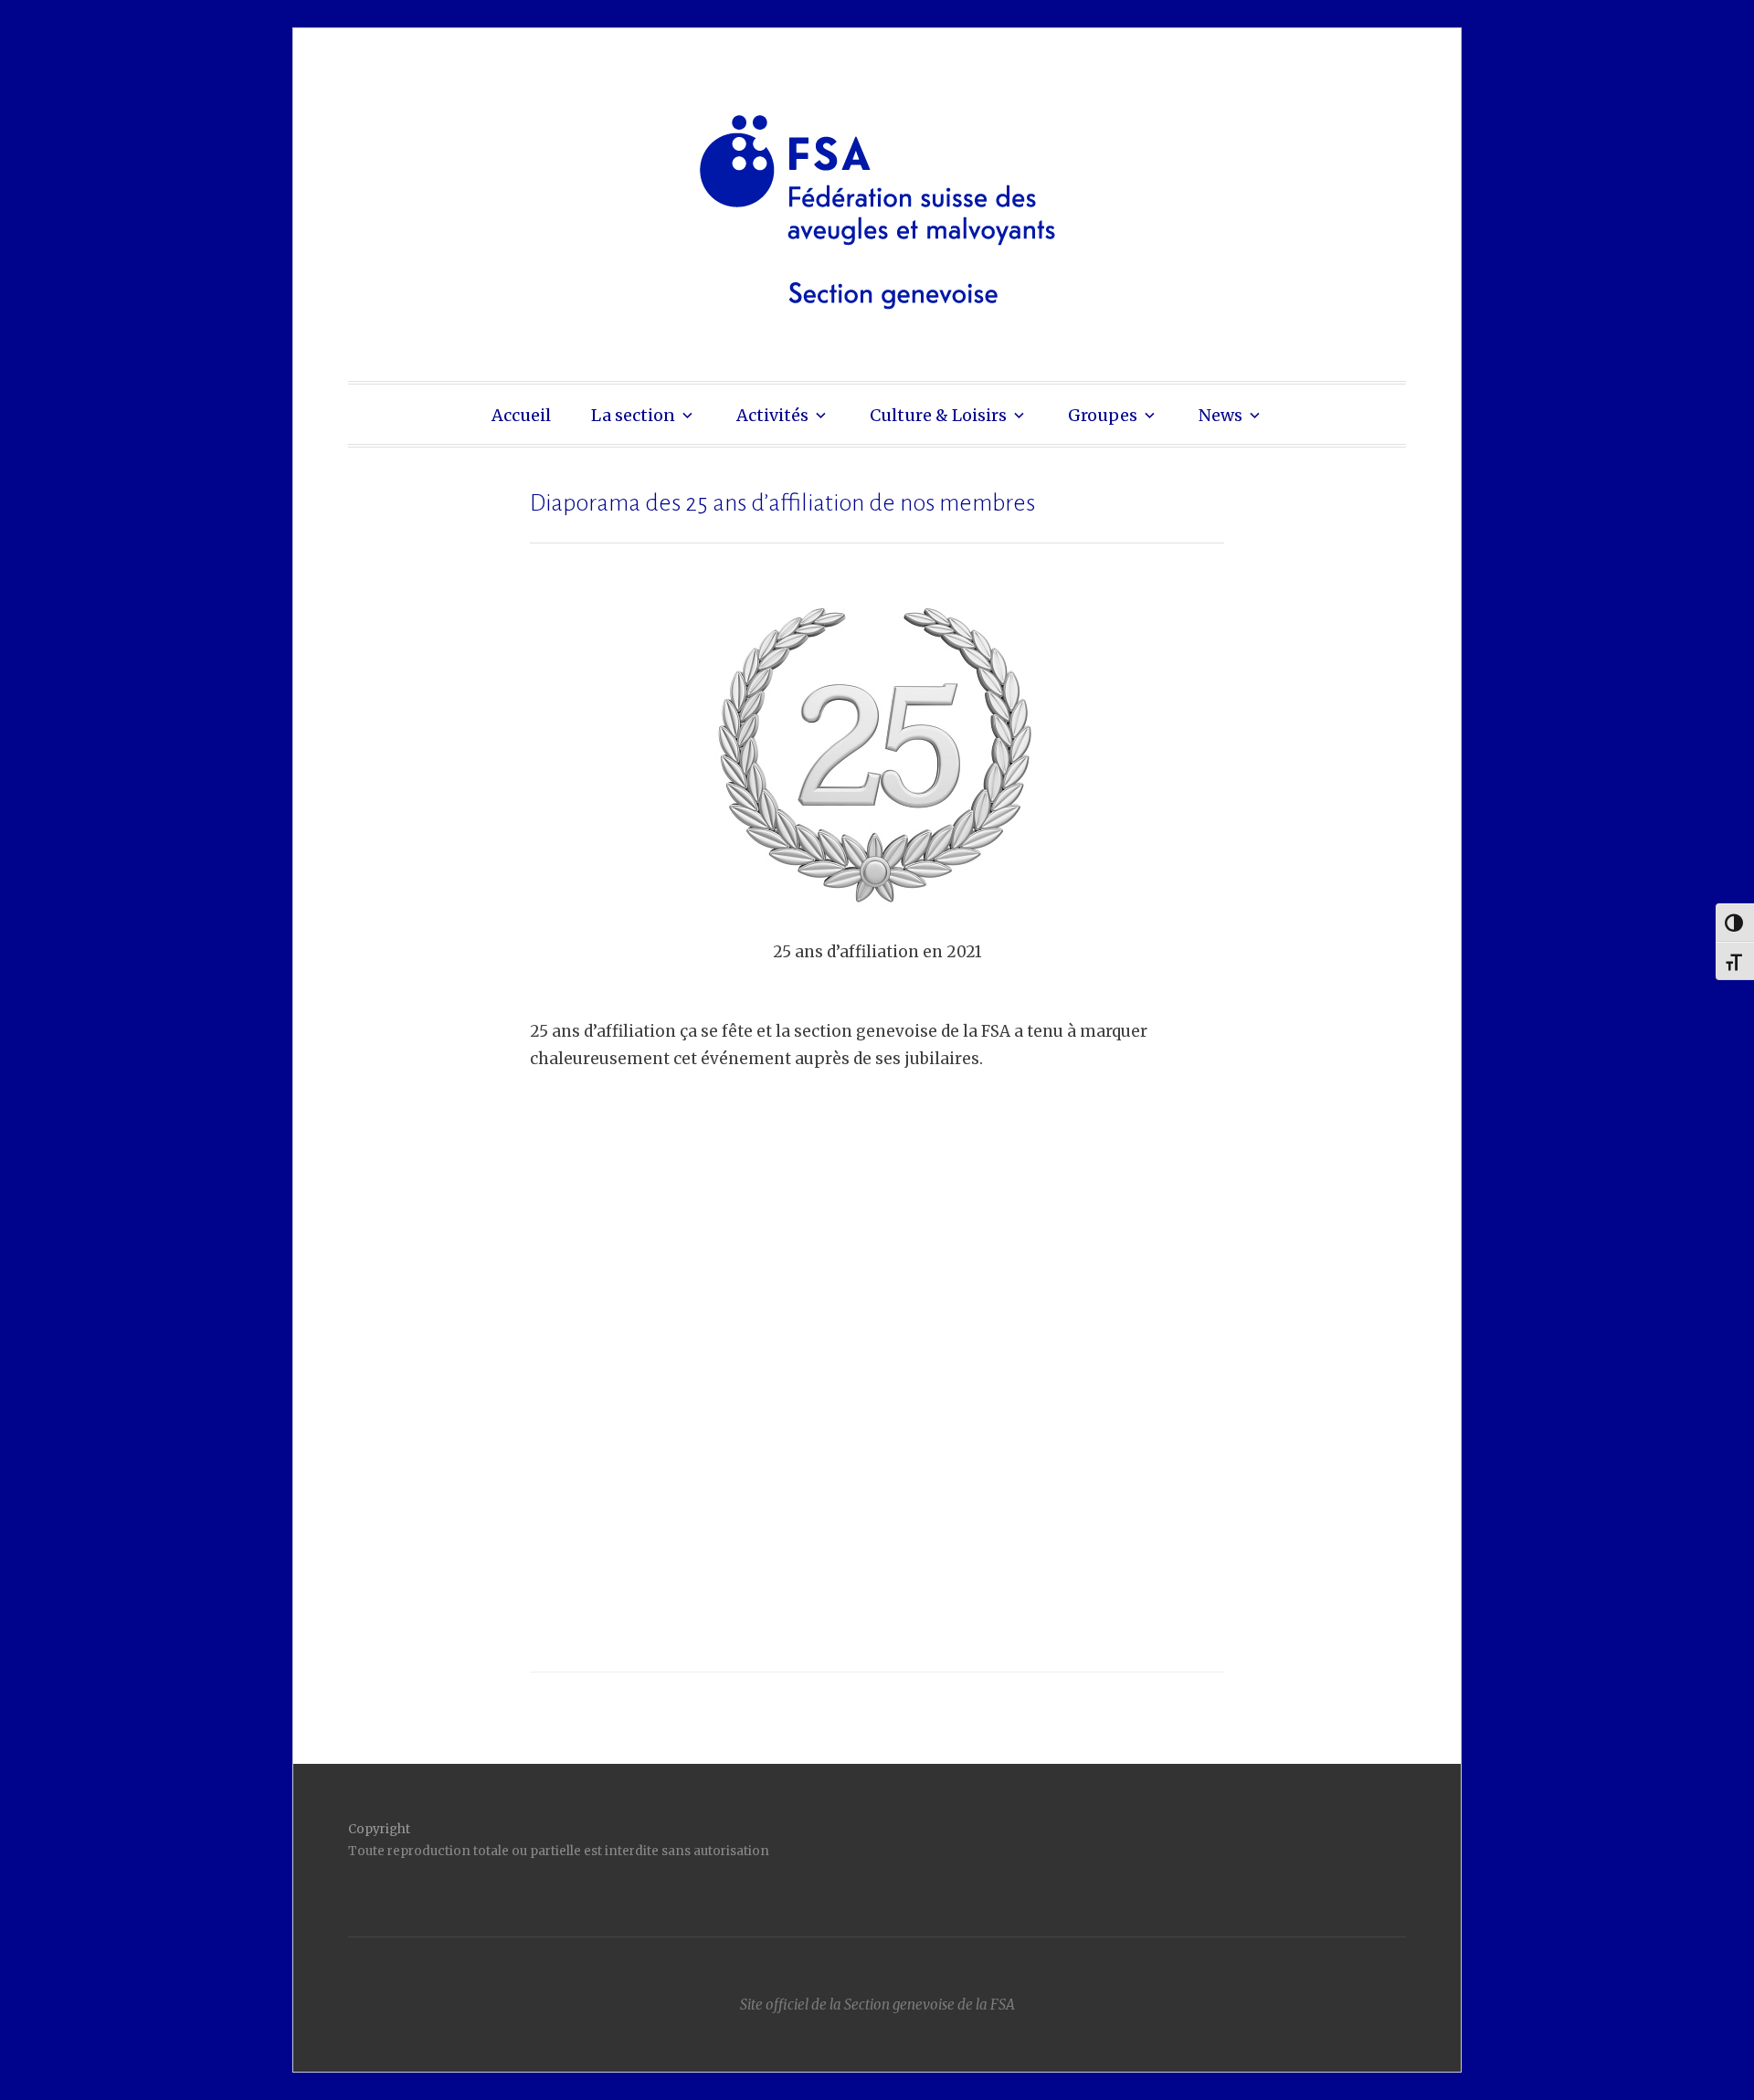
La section (633, 415)
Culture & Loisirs (938, 415)
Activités (772, 415)
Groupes (1103, 415)
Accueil (521, 415)
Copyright (379, 1829)
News (1220, 415)
